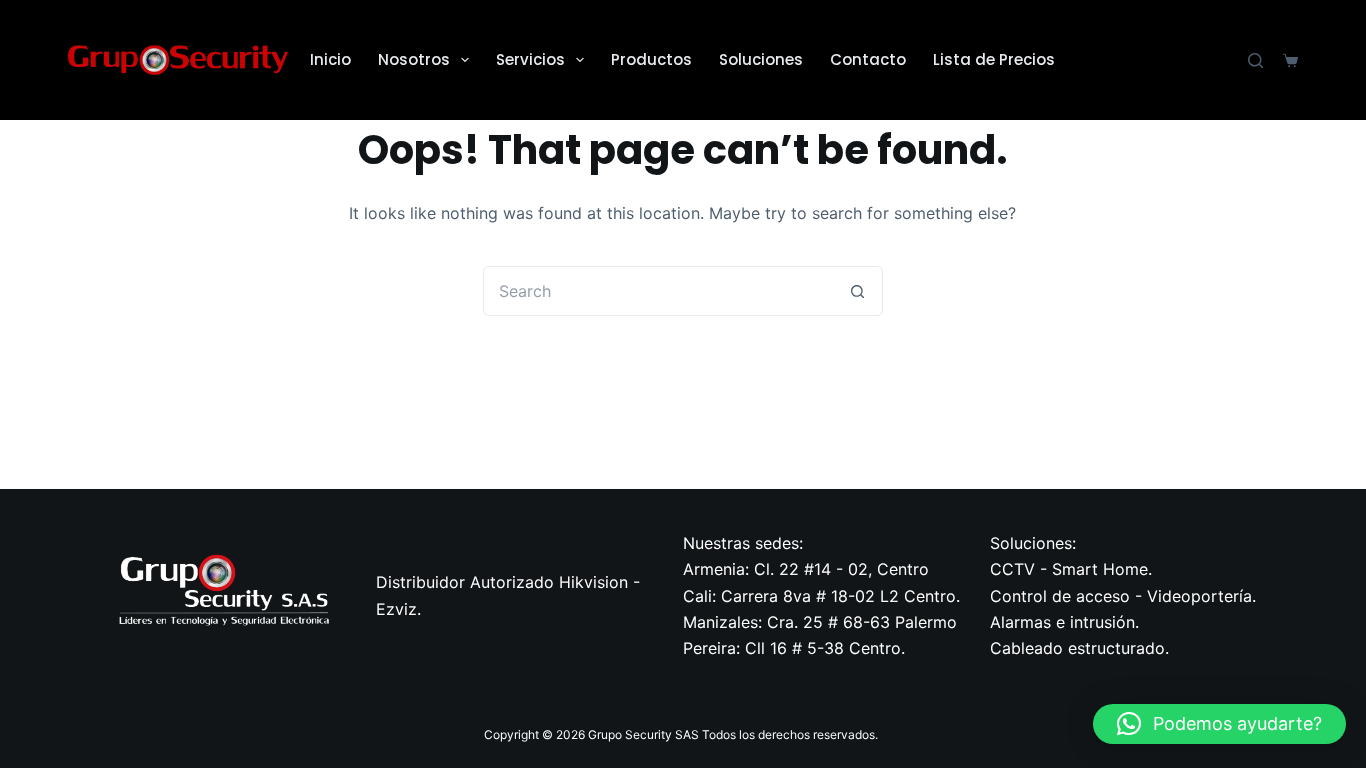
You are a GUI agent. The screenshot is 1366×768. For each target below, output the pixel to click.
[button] (1219, 724)
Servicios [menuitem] (530, 59)
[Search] (1255, 60)
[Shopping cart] (1290, 60)
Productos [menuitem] (651, 59)
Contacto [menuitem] (868, 59)
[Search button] (858, 291)
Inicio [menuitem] (330, 59)
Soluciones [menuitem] (761, 59)
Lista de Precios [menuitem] (994, 59)
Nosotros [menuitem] (414, 59)
